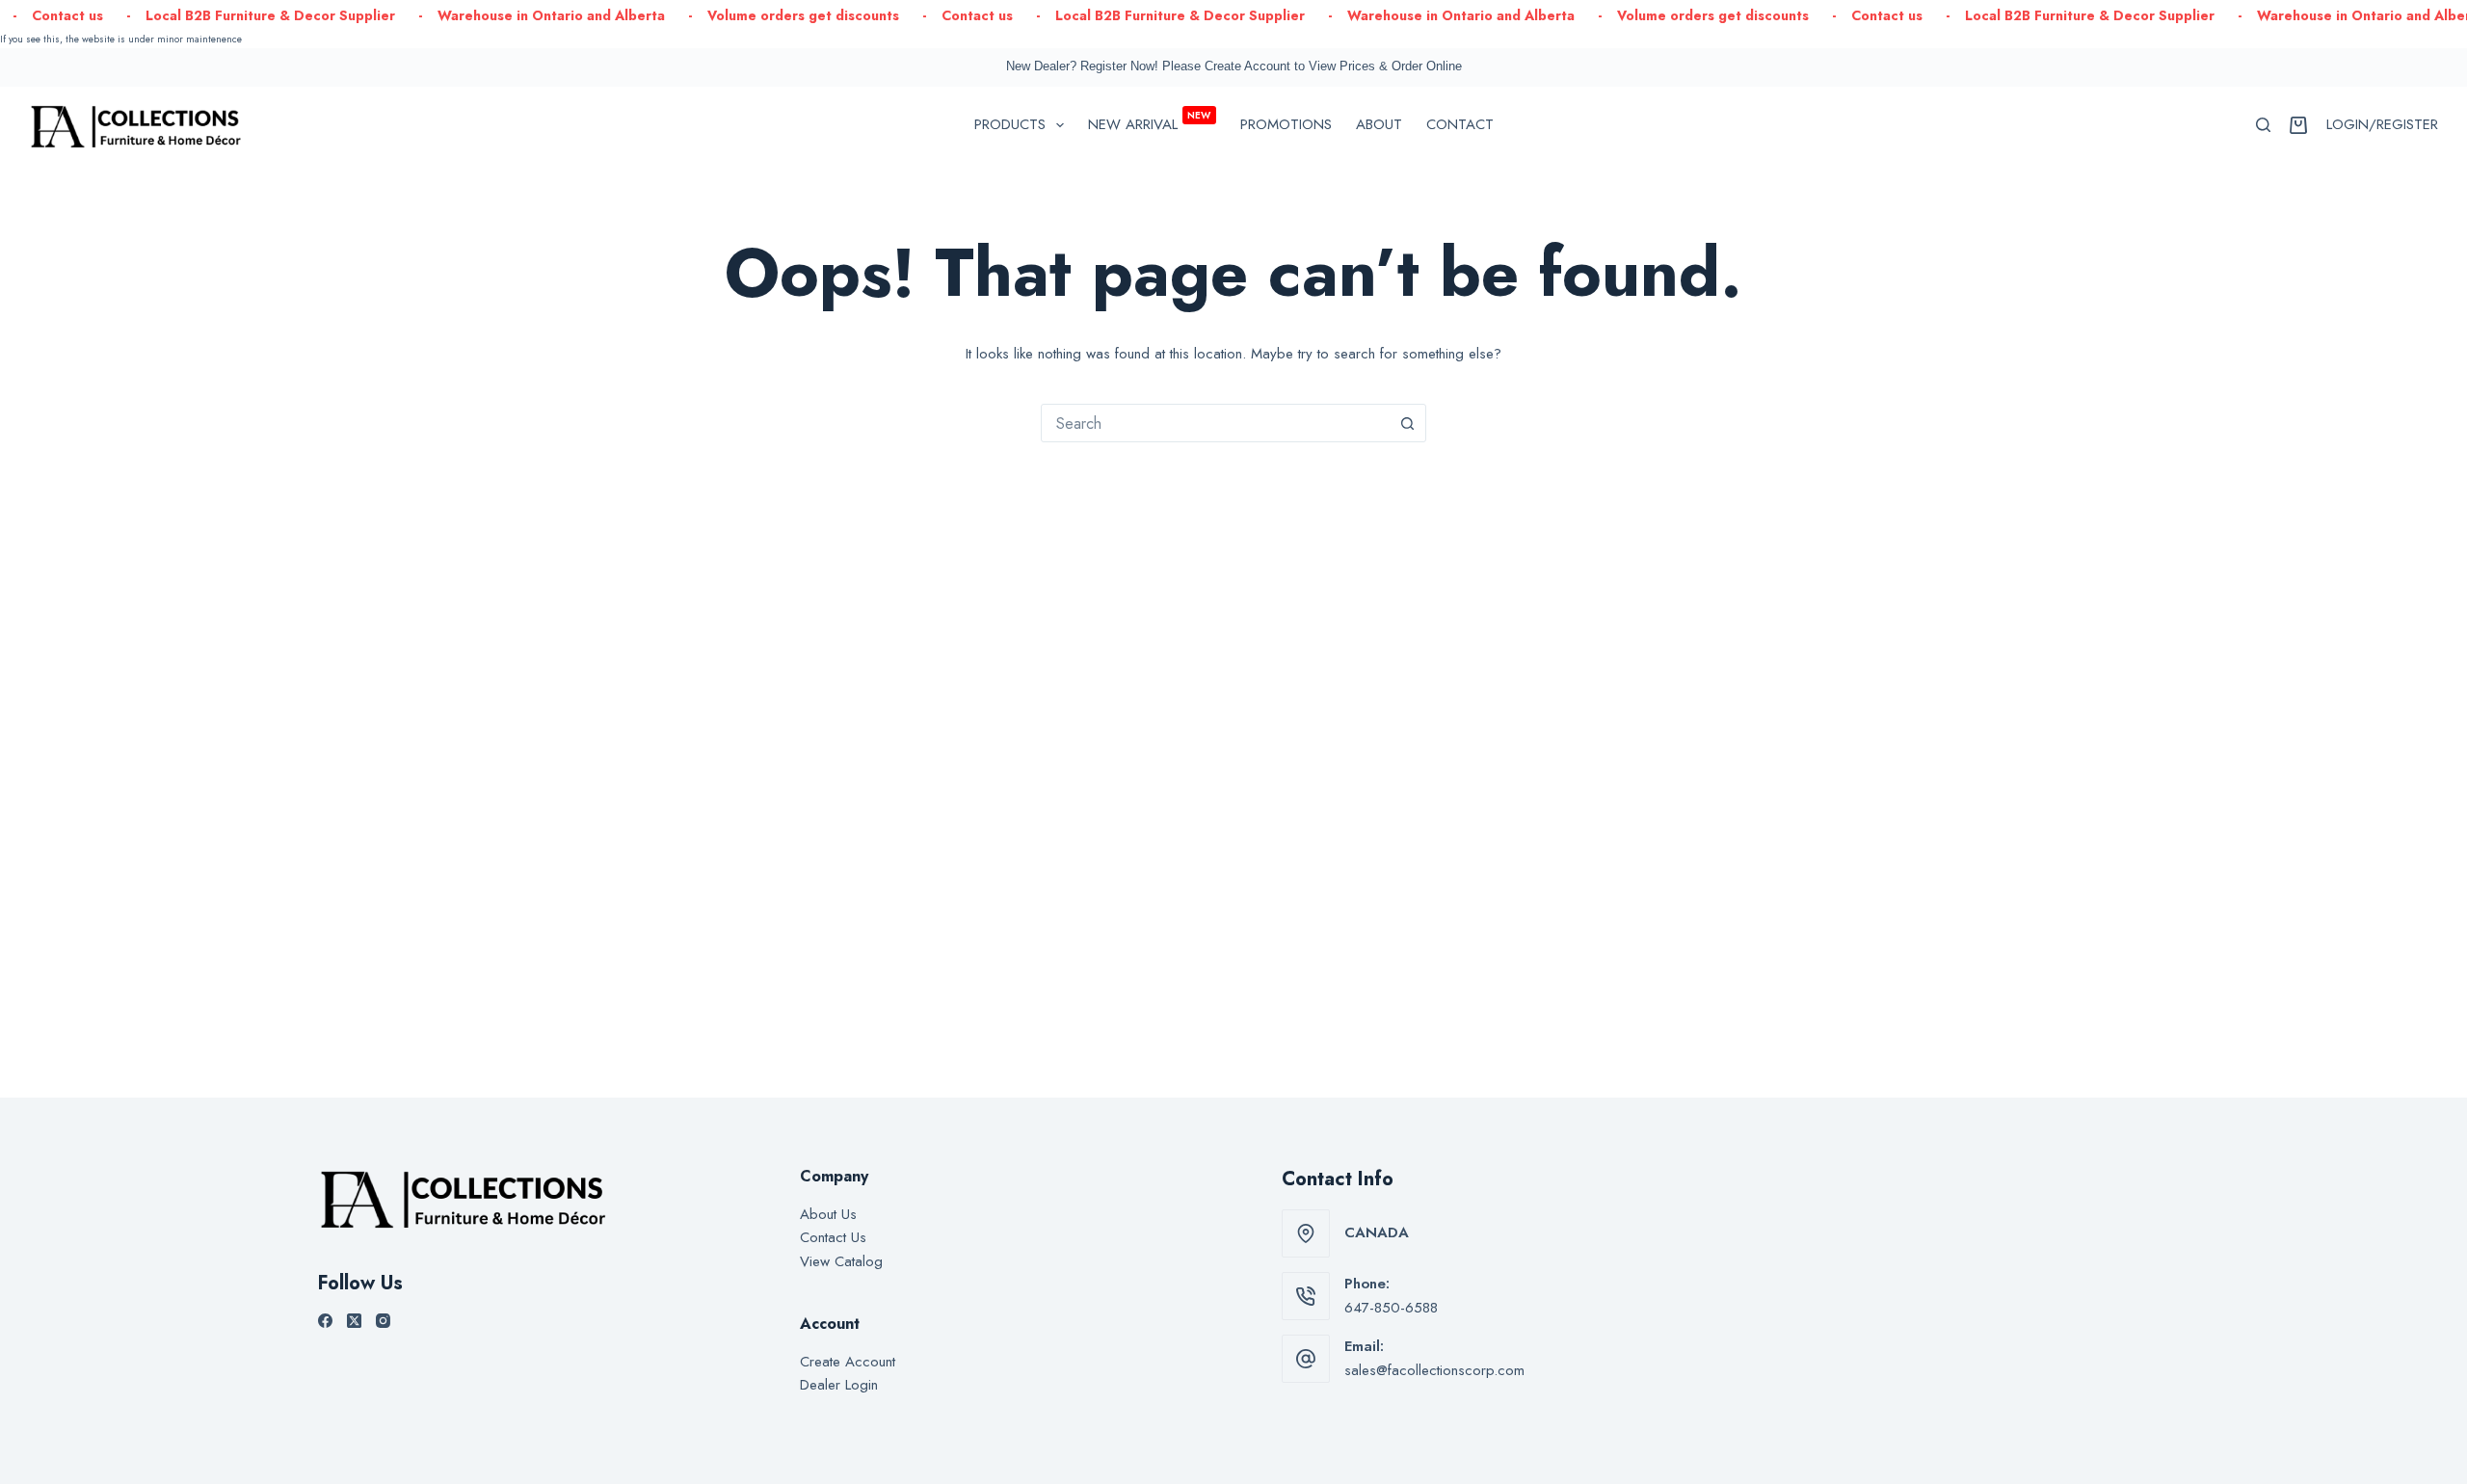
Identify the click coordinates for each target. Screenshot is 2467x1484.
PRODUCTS (1010, 124)
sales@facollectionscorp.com (1434, 1370)
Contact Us (833, 1237)
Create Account (848, 1362)
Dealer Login (839, 1385)
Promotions (1286, 124)
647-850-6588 (1391, 1308)
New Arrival (1150, 121)
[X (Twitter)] (354, 1321)
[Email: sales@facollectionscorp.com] (1306, 1359)
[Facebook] (325, 1321)
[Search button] (1407, 423)
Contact (1460, 124)
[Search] (2263, 125)
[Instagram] (383, 1321)
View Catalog (841, 1261)
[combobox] (1215, 423)
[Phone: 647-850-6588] (1306, 1296)
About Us (828, 1214)
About (1379, 124)
